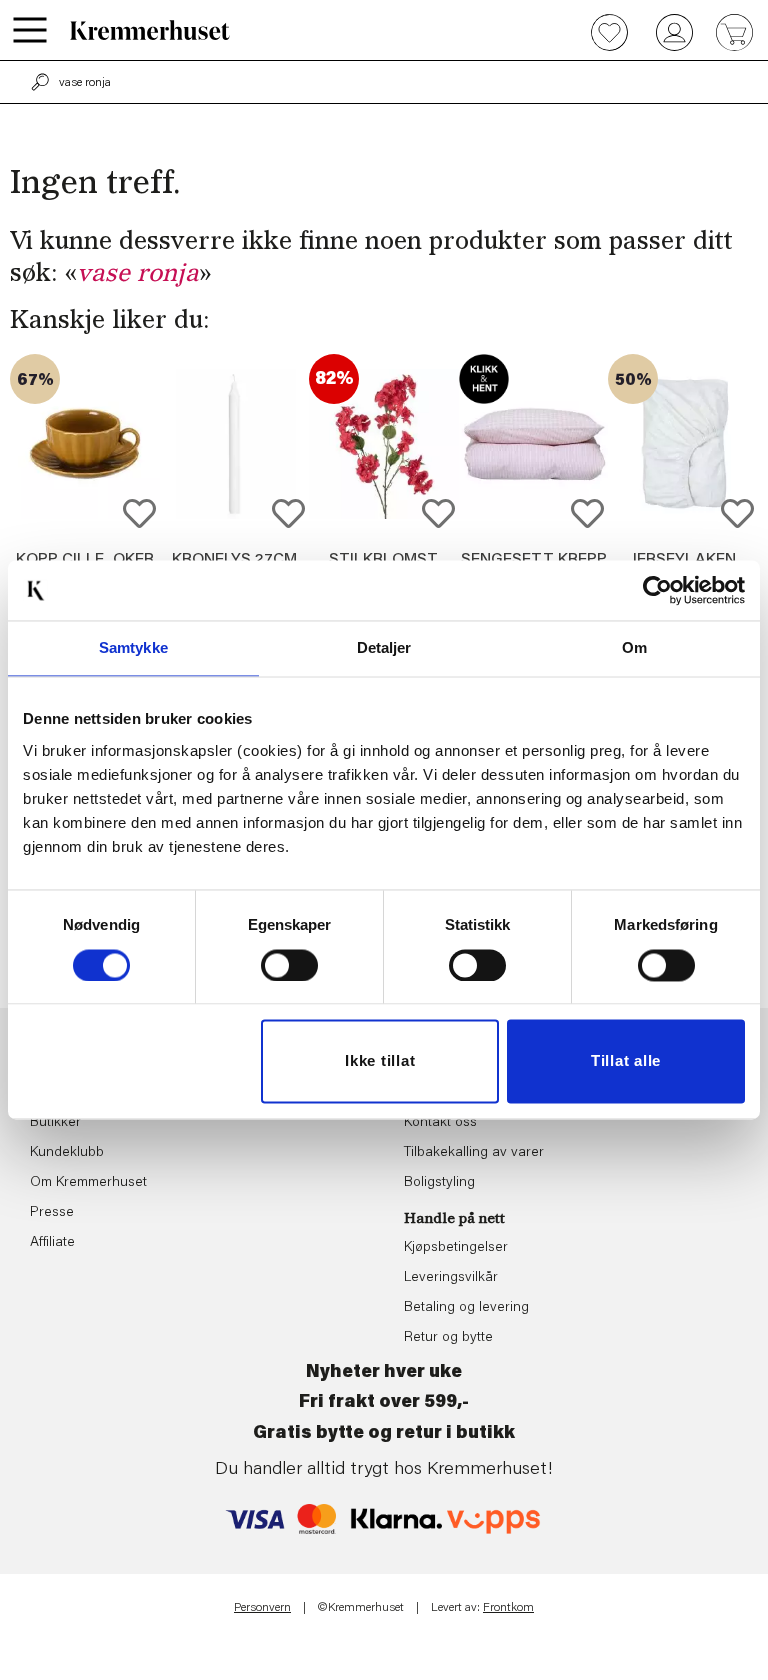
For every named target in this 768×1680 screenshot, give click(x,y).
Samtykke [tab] (133, 647)
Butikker (55, 1123)
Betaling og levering (466, 1308)
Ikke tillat (380, 1061)
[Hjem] (150, 30)
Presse (52, 1213)
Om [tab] (634, 647)
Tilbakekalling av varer (474, 1153)
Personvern (262, 1608)
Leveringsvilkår (451, 1278)
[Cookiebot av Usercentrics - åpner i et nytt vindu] (657, 590)
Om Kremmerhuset (88, 1183)
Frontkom (508, 1608)
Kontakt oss (440, 1123)
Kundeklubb (67, 1153)
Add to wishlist (139, 513)
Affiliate (52, 1243)
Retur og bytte (448, 1338)
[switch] (289, 965)
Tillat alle (626, 1061)
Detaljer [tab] (384, 647)
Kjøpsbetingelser (456, 1248)
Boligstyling (439, 1183)
